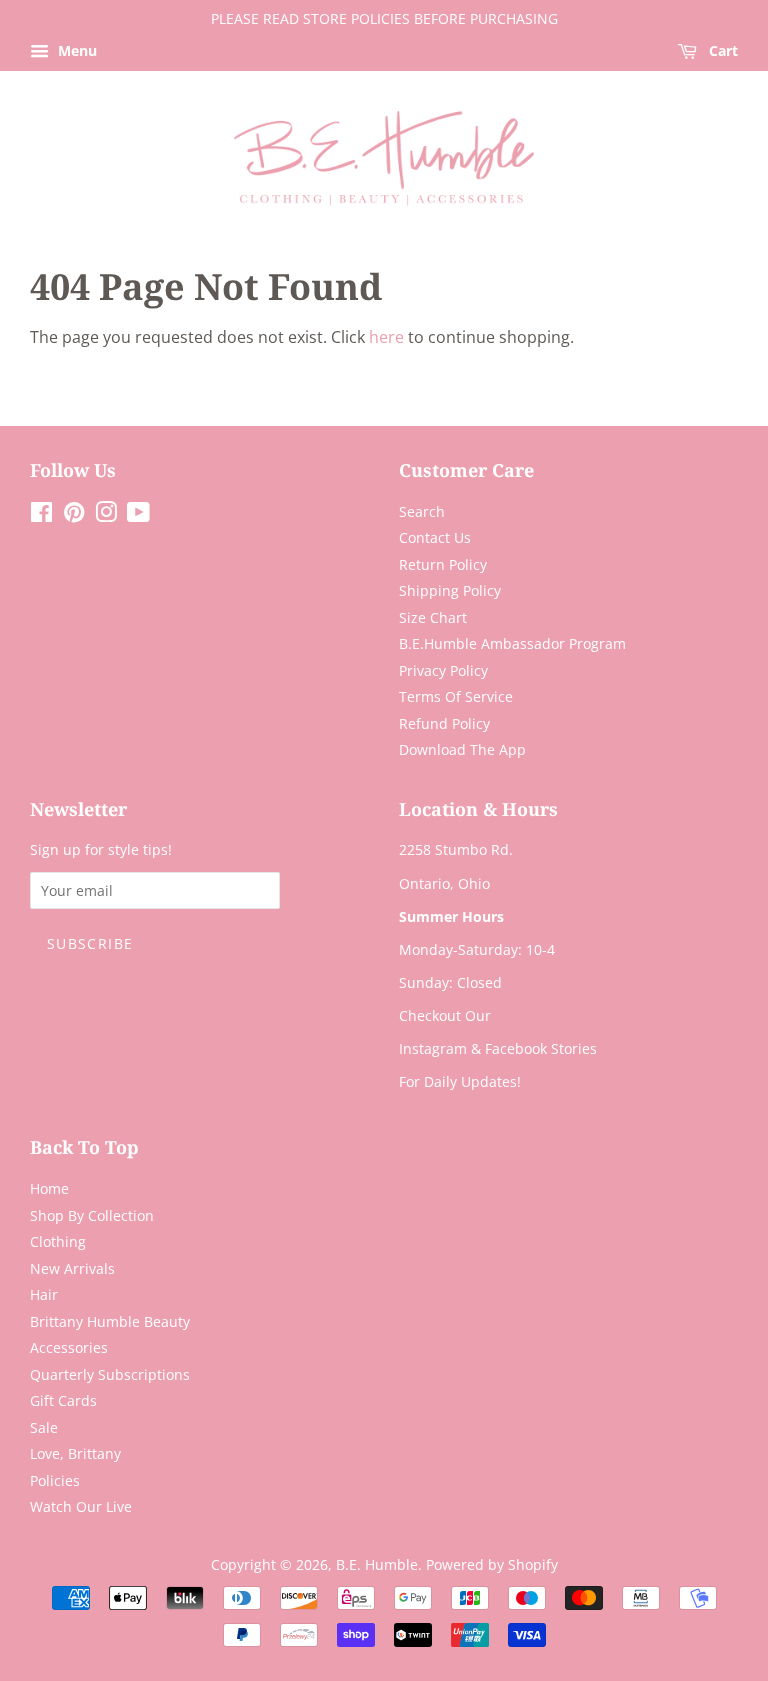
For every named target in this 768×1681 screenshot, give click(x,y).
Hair (44, 1294)
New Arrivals (72, 1268)
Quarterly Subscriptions (110, 1374)
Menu (75, 50)
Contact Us (435, 537)
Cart (721, 50)
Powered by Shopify (492, 1564)
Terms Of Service (456, 696)
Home (49, 1188)
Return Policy (443, 564)
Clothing (58, 1241)
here (386, 337)
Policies (55, 1480)
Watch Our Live (81, 1506)
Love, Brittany (75, 1453)
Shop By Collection (92, 1215)
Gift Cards (63, 1400)
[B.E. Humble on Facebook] (41, 515)
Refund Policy (444, 723)
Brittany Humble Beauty (110, 1321)
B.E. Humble (377, 1564)
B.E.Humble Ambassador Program (512, 643)
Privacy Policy (443, 670)
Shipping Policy (450, 590)
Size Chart (433, 617)
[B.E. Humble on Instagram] (106, 515)
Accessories (69, 1347)
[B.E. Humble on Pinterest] (74, 515)
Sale (44, 1427)
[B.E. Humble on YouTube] (138, 515)
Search (422, 511)
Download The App (462, 749)
